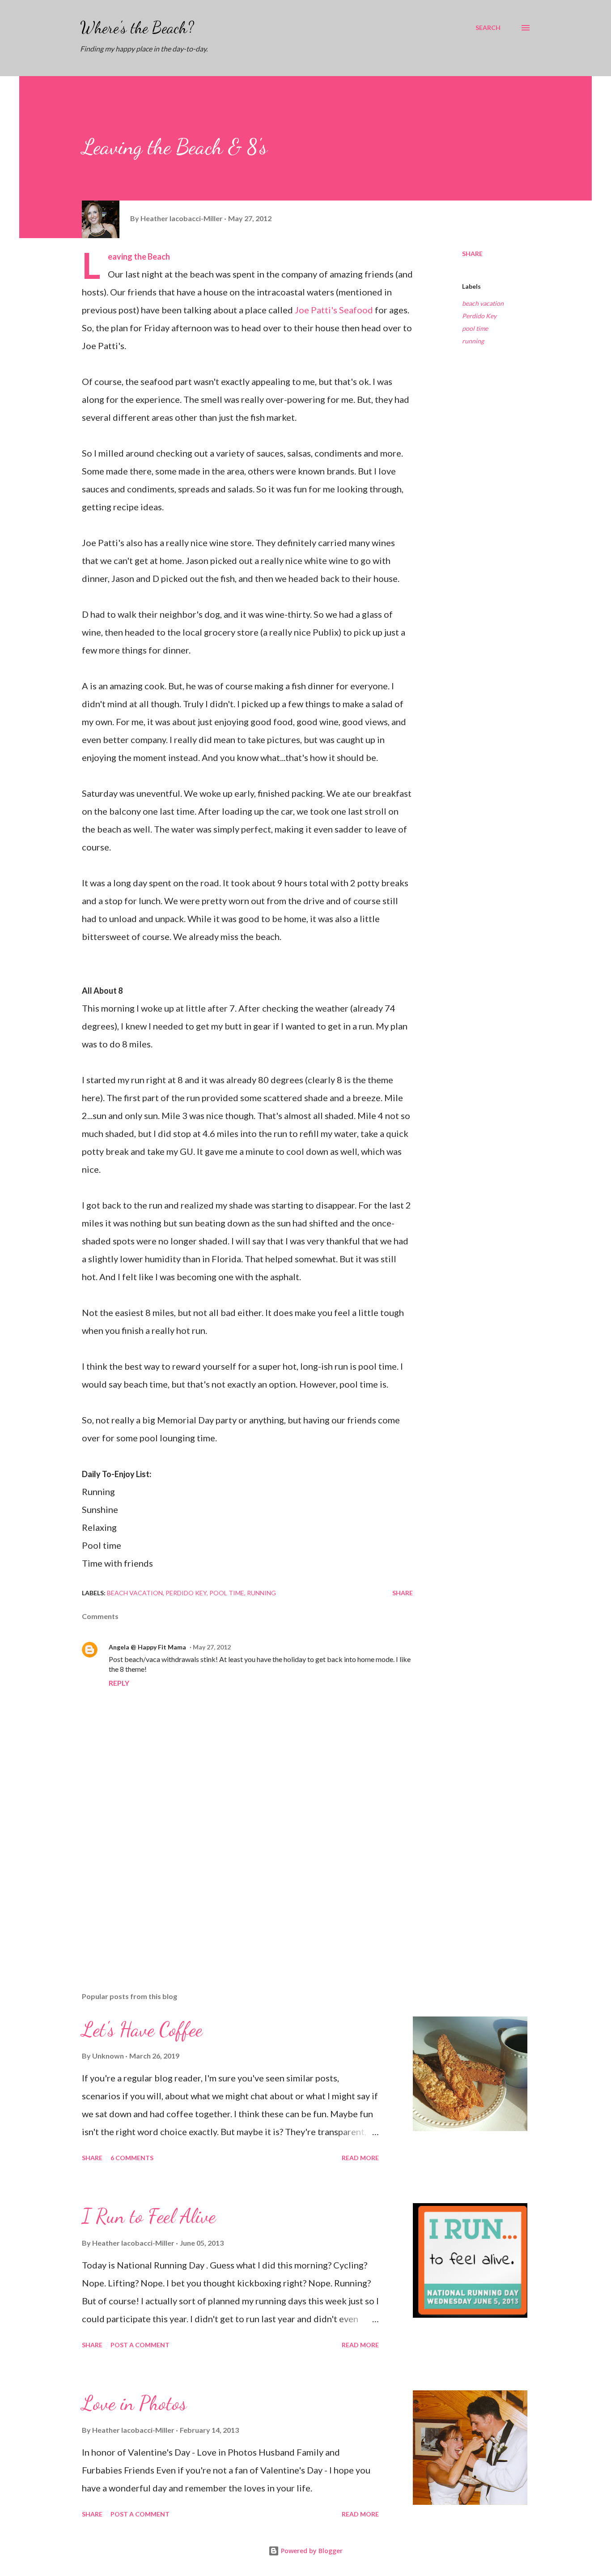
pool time (475, 328)
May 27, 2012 (212, 1647)
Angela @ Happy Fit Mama (147, 1647)
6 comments (132, 2158)
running (473, 341)
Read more (360, 2158)
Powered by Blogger (311, 2551)
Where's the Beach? (137, 28)
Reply (119, 1683)
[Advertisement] (233, 1880)
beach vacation (483, 303)
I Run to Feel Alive (149, 2216)
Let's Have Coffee (142, 2029)
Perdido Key (479, 316)
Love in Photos (134, 2403)
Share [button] (472, 254)
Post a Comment (140, 2345)
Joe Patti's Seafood (334, 310)
